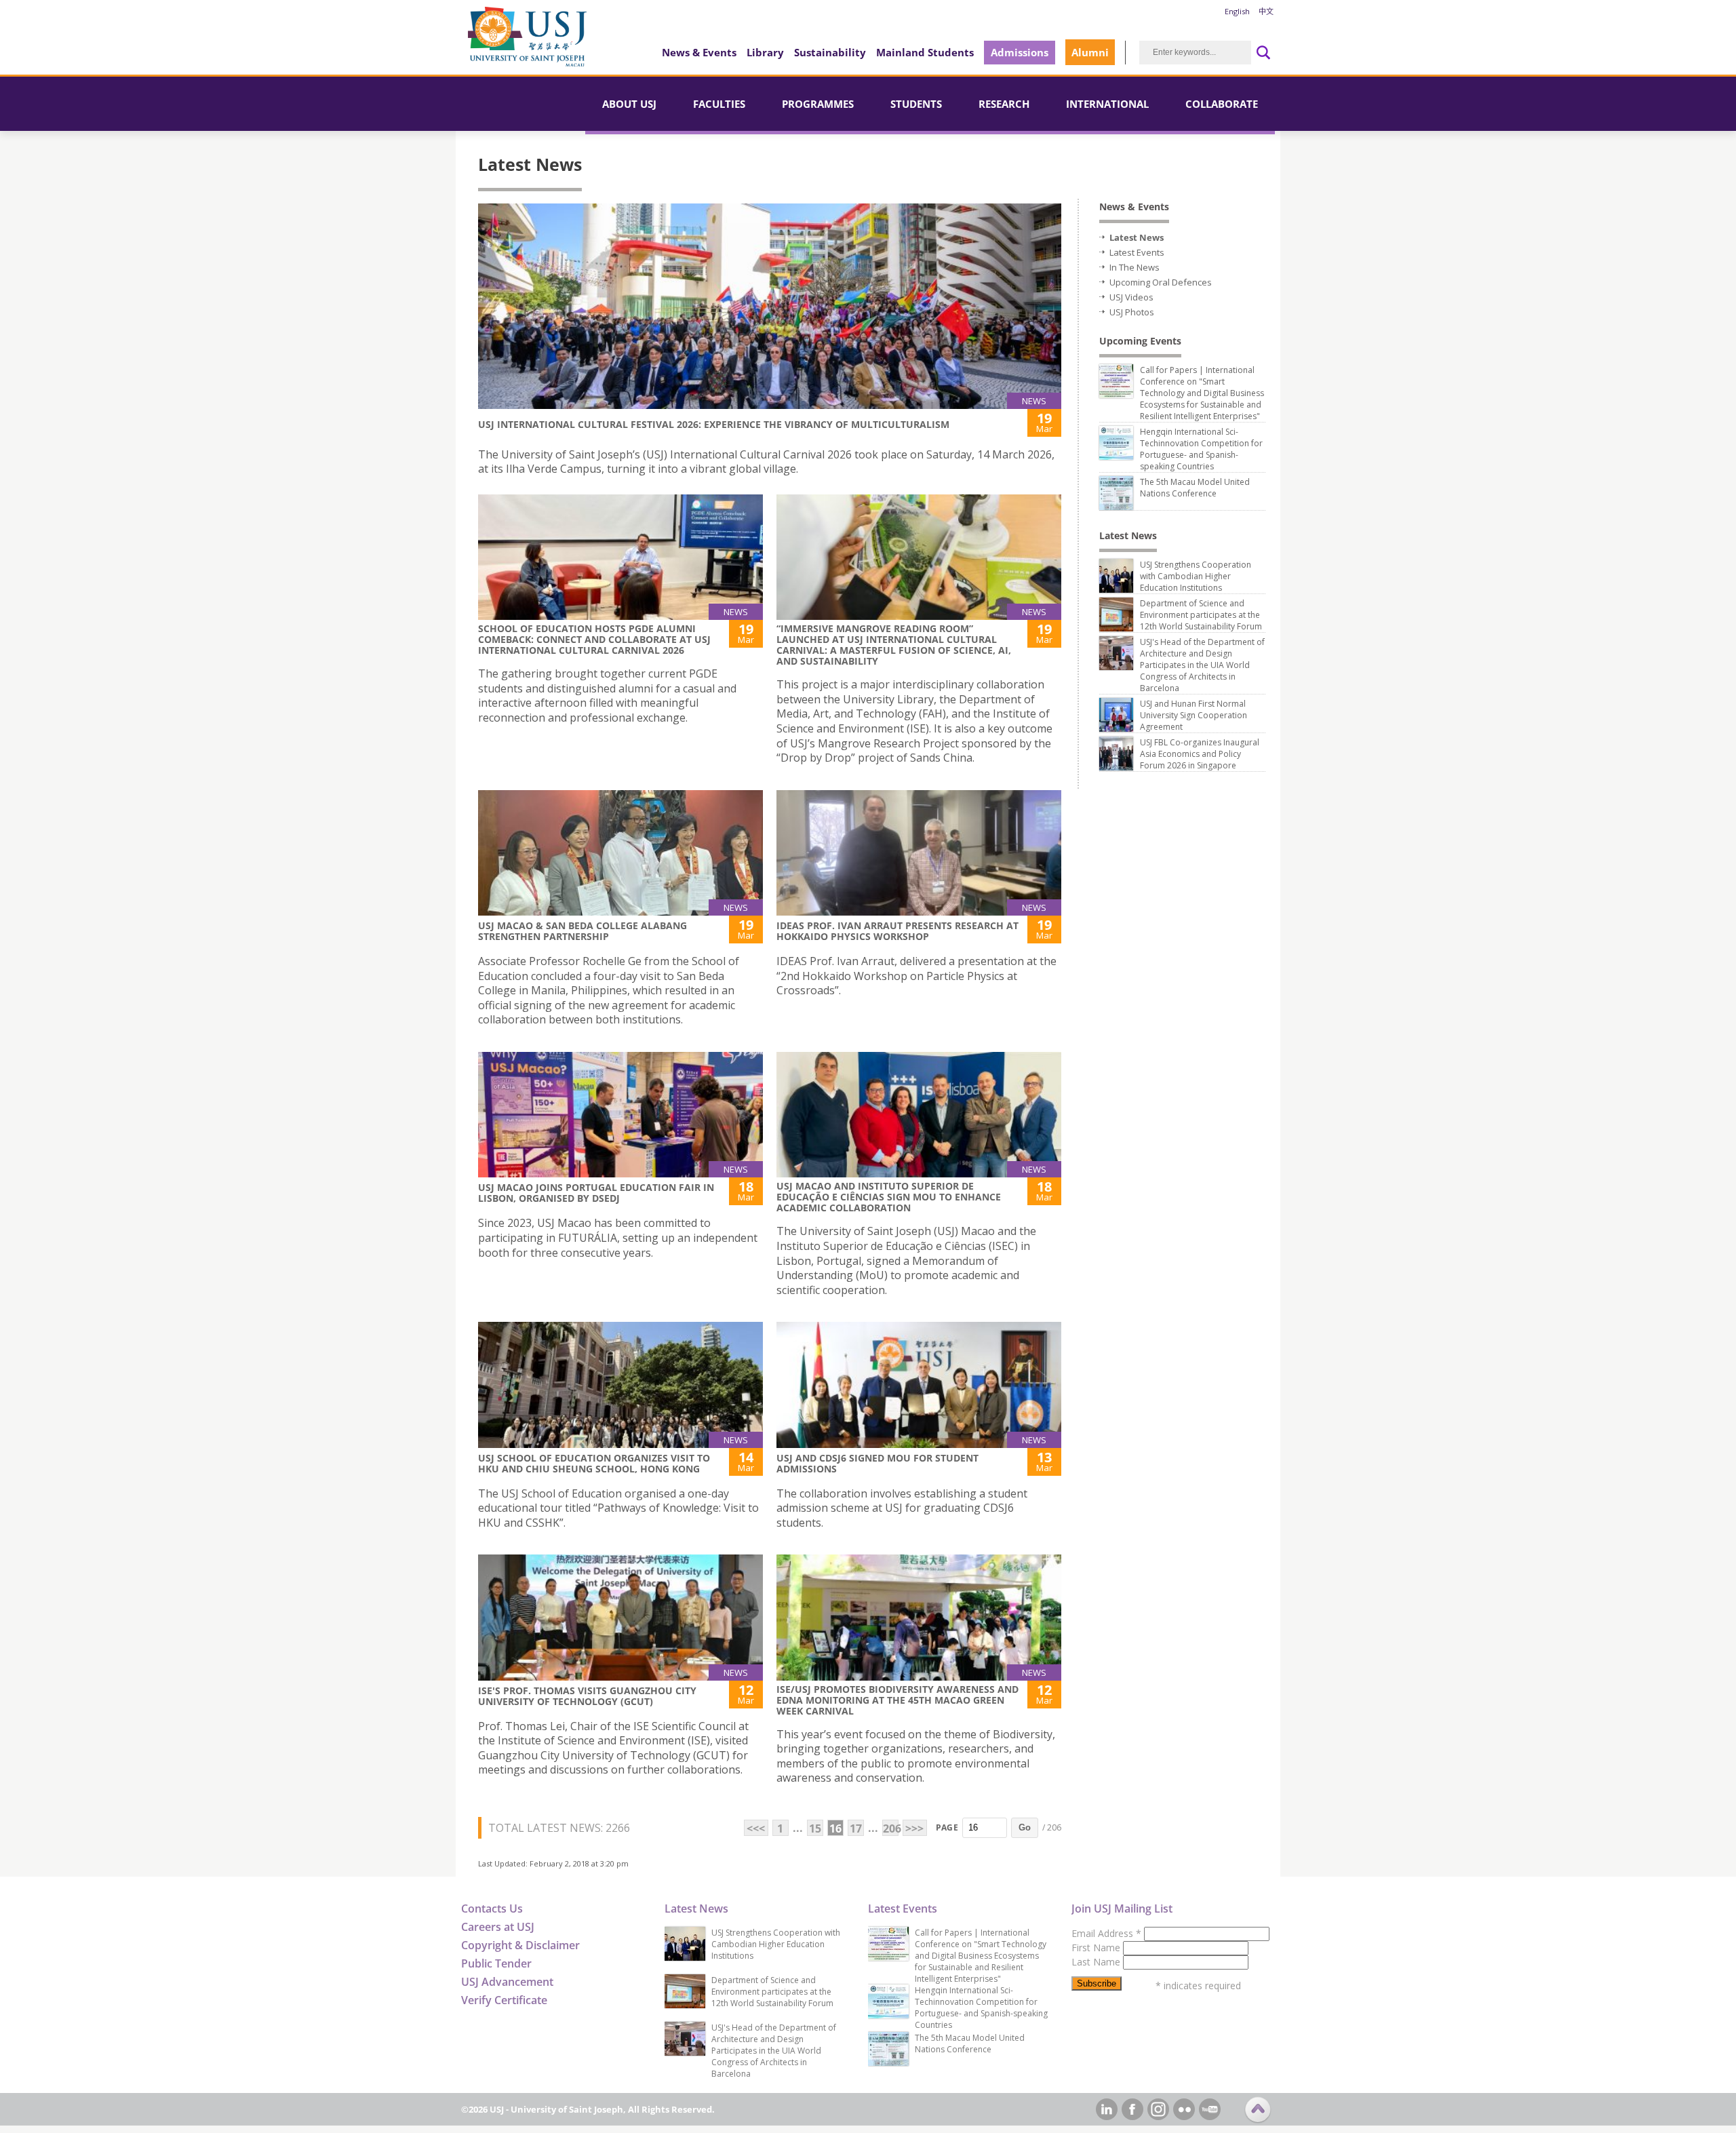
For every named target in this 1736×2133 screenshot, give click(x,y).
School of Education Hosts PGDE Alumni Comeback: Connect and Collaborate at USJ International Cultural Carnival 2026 (594, 639)
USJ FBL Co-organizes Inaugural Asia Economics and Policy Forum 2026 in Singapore (1200, 754)
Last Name (1097, 1962)
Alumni (1090, 52)
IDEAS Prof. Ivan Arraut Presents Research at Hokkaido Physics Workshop (897, 931)
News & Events (699, 52)
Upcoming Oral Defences (1161, 282)
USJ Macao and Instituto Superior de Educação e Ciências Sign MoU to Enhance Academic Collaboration (889, 1197)
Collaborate (1222, 104)
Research (1004, 104)
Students (916, 104)
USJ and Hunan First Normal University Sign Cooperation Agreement (1193, 715)
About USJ (629, 104)
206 (891, 1828)
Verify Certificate (504, 2000)
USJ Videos (1131, 297)
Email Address (1106, 1933)
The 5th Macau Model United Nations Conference (1195, 488)
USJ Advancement (507, 1982)
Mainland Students (925, 52)
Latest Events (1137, 252)
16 (835, 1828)
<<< (756, 1828)
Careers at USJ (498, 1927)
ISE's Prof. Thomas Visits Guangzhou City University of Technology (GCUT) (587, 1696)
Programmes (818, 104)
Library (765, 52)
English (1237, 11)
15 (815, 1828)
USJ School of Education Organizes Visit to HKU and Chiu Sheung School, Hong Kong (594, 1463)
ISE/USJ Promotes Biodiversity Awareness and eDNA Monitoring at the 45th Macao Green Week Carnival (897, 1700)
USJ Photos (1132, 312)
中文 (1266, 11)
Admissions (1020, 52)
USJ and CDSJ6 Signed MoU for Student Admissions (877, 1463)
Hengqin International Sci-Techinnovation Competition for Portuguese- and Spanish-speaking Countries (1201, 449)
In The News (1135, 267)
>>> (914, 1828)
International (1107, 104)
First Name (1097, 1948)
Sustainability (830, 52)
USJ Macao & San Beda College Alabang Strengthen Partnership (583, 931)
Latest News (1137, 237)
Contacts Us (492, 1909)
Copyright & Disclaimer (520, 1945)
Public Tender (496, 1963)
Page (947, 1827)
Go (1025, 1827)
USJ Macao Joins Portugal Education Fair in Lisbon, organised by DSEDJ (596, 1193)
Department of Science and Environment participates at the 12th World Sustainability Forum (1201, 615)
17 (856, 1828)
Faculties (719, 104)
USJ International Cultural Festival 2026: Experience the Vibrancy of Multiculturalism (714, 424)
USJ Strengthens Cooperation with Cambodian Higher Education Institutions (1196, 576)
